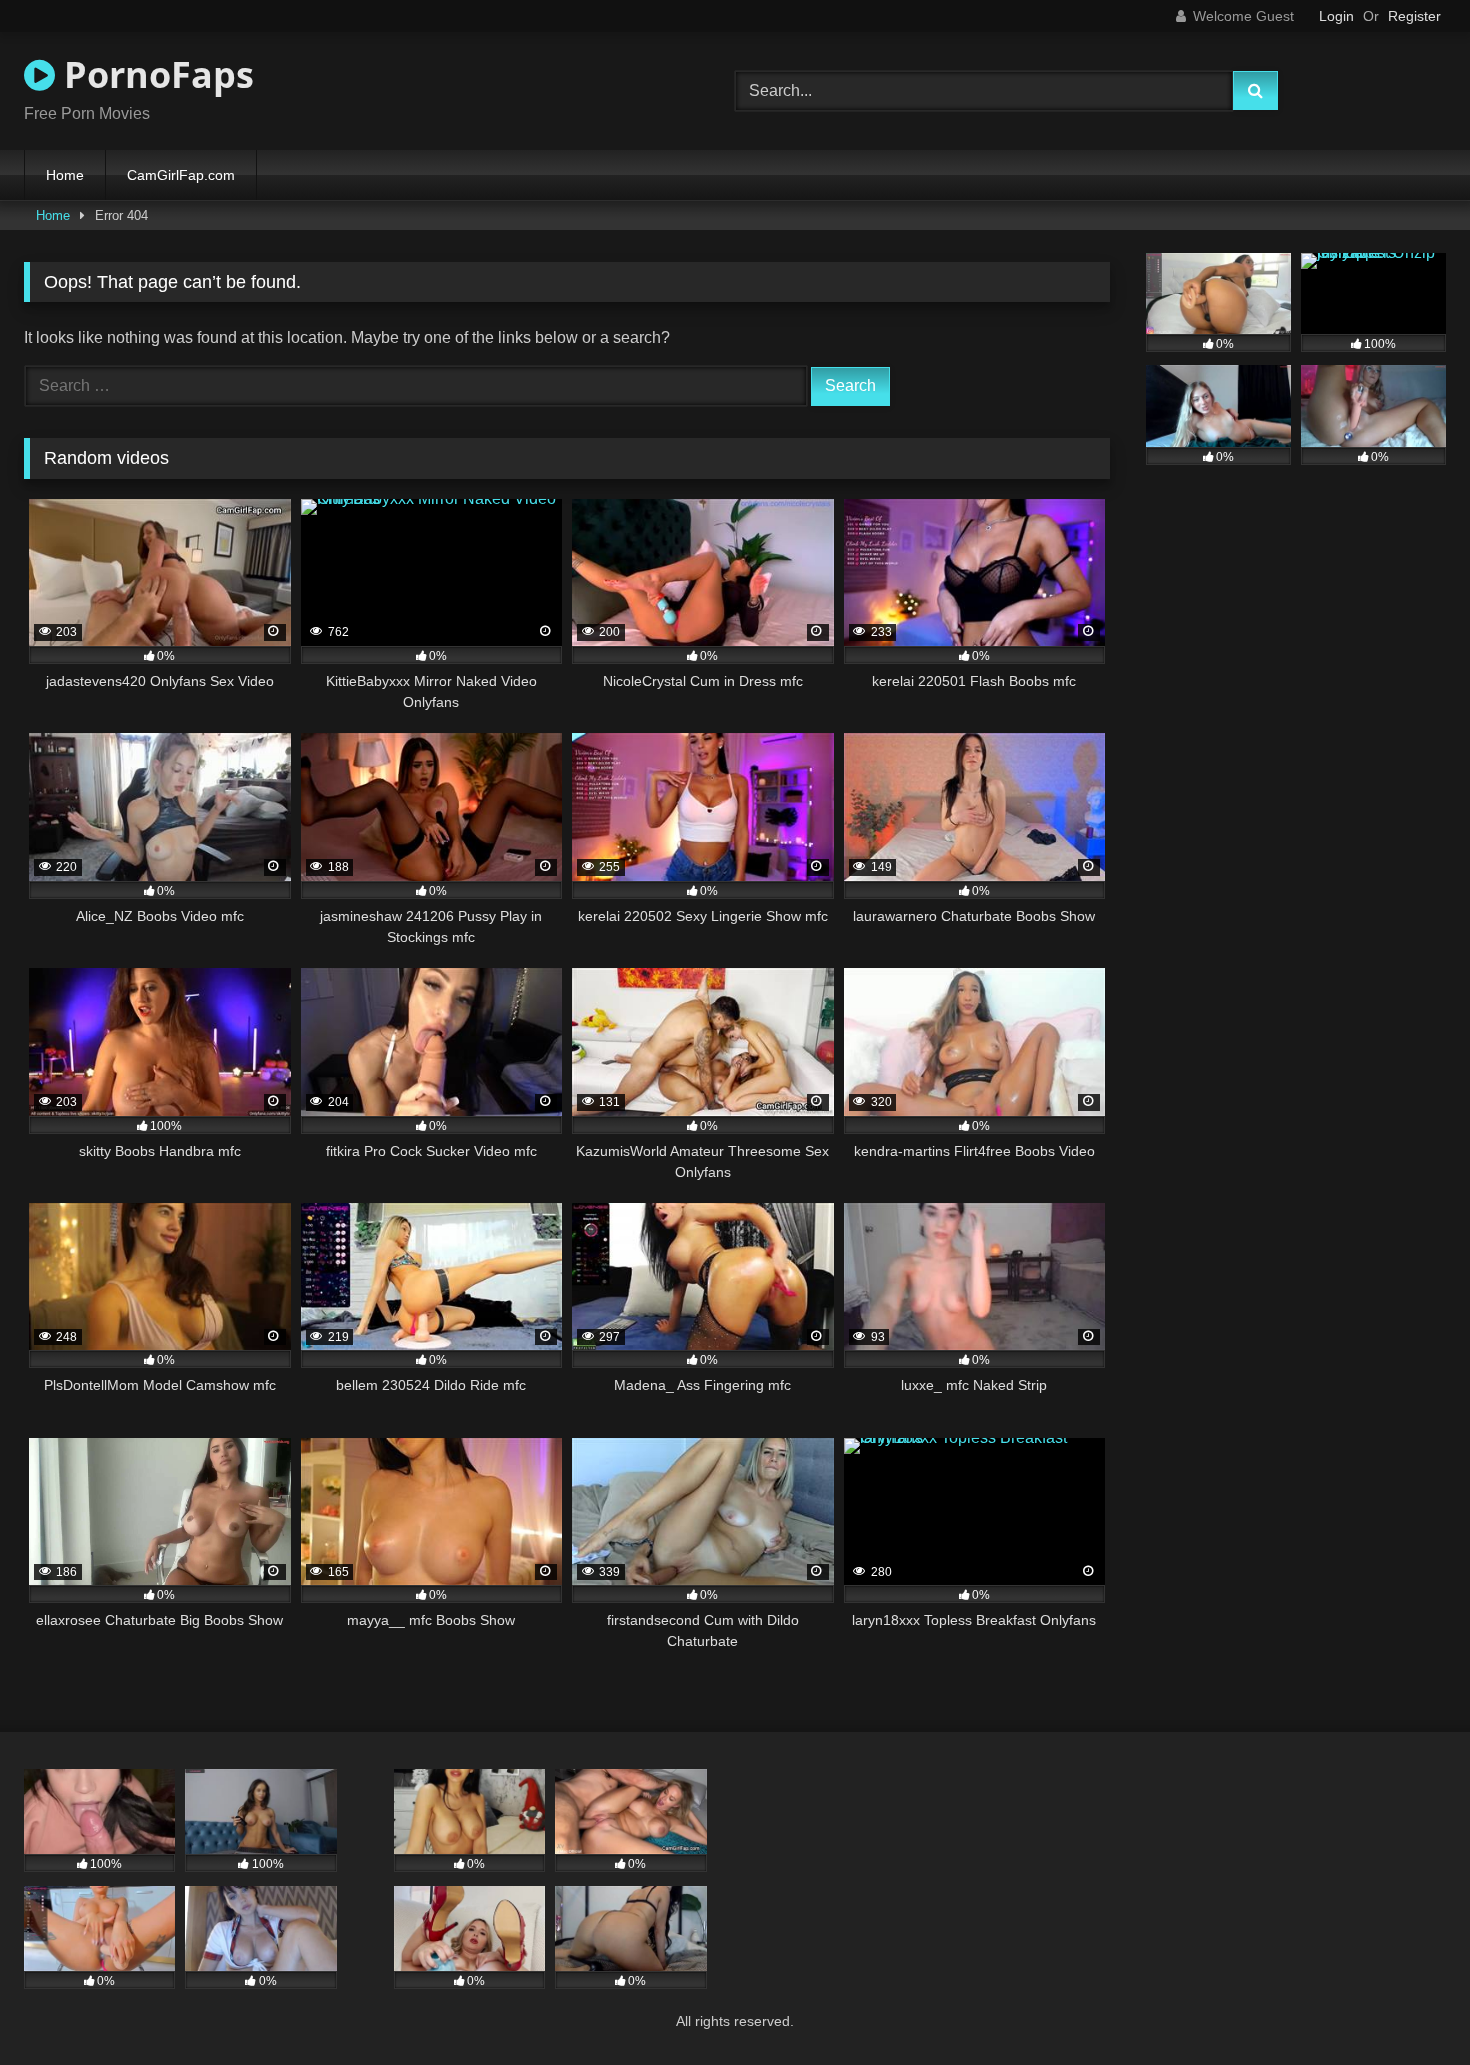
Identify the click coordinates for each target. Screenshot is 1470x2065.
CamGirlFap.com (181, 175)
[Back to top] (1408, 2005)
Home (65, 175)
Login (1336, 16)
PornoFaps (154, 74)
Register (1414, 16)
